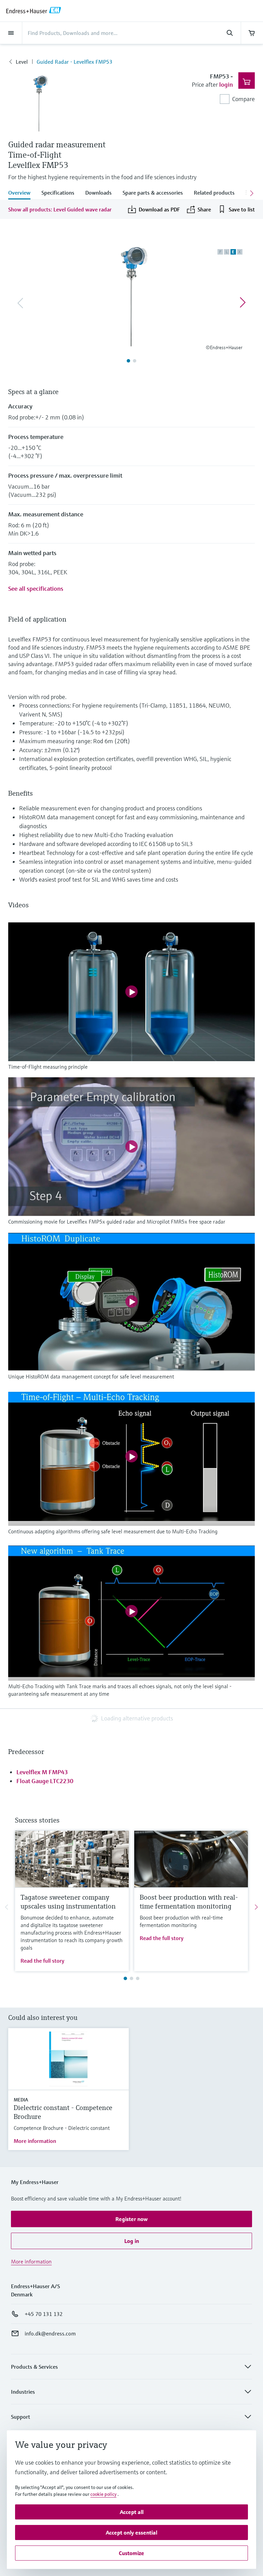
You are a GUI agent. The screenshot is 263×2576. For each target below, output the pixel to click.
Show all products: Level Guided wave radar (60, 209)
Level (22, 62)
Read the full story (42, 1961)
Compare (243, 99)
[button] (131, 2219)
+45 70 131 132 (44, 2314)
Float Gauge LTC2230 (45, 1781)
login (226, 84)
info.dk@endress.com (50, 2333)
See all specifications (36, 588)
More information (35, 2141)
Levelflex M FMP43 (42, 1772)
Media (21, 2100)
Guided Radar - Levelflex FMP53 (74, 62)
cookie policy (103, 2494)
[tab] (22, 193)
